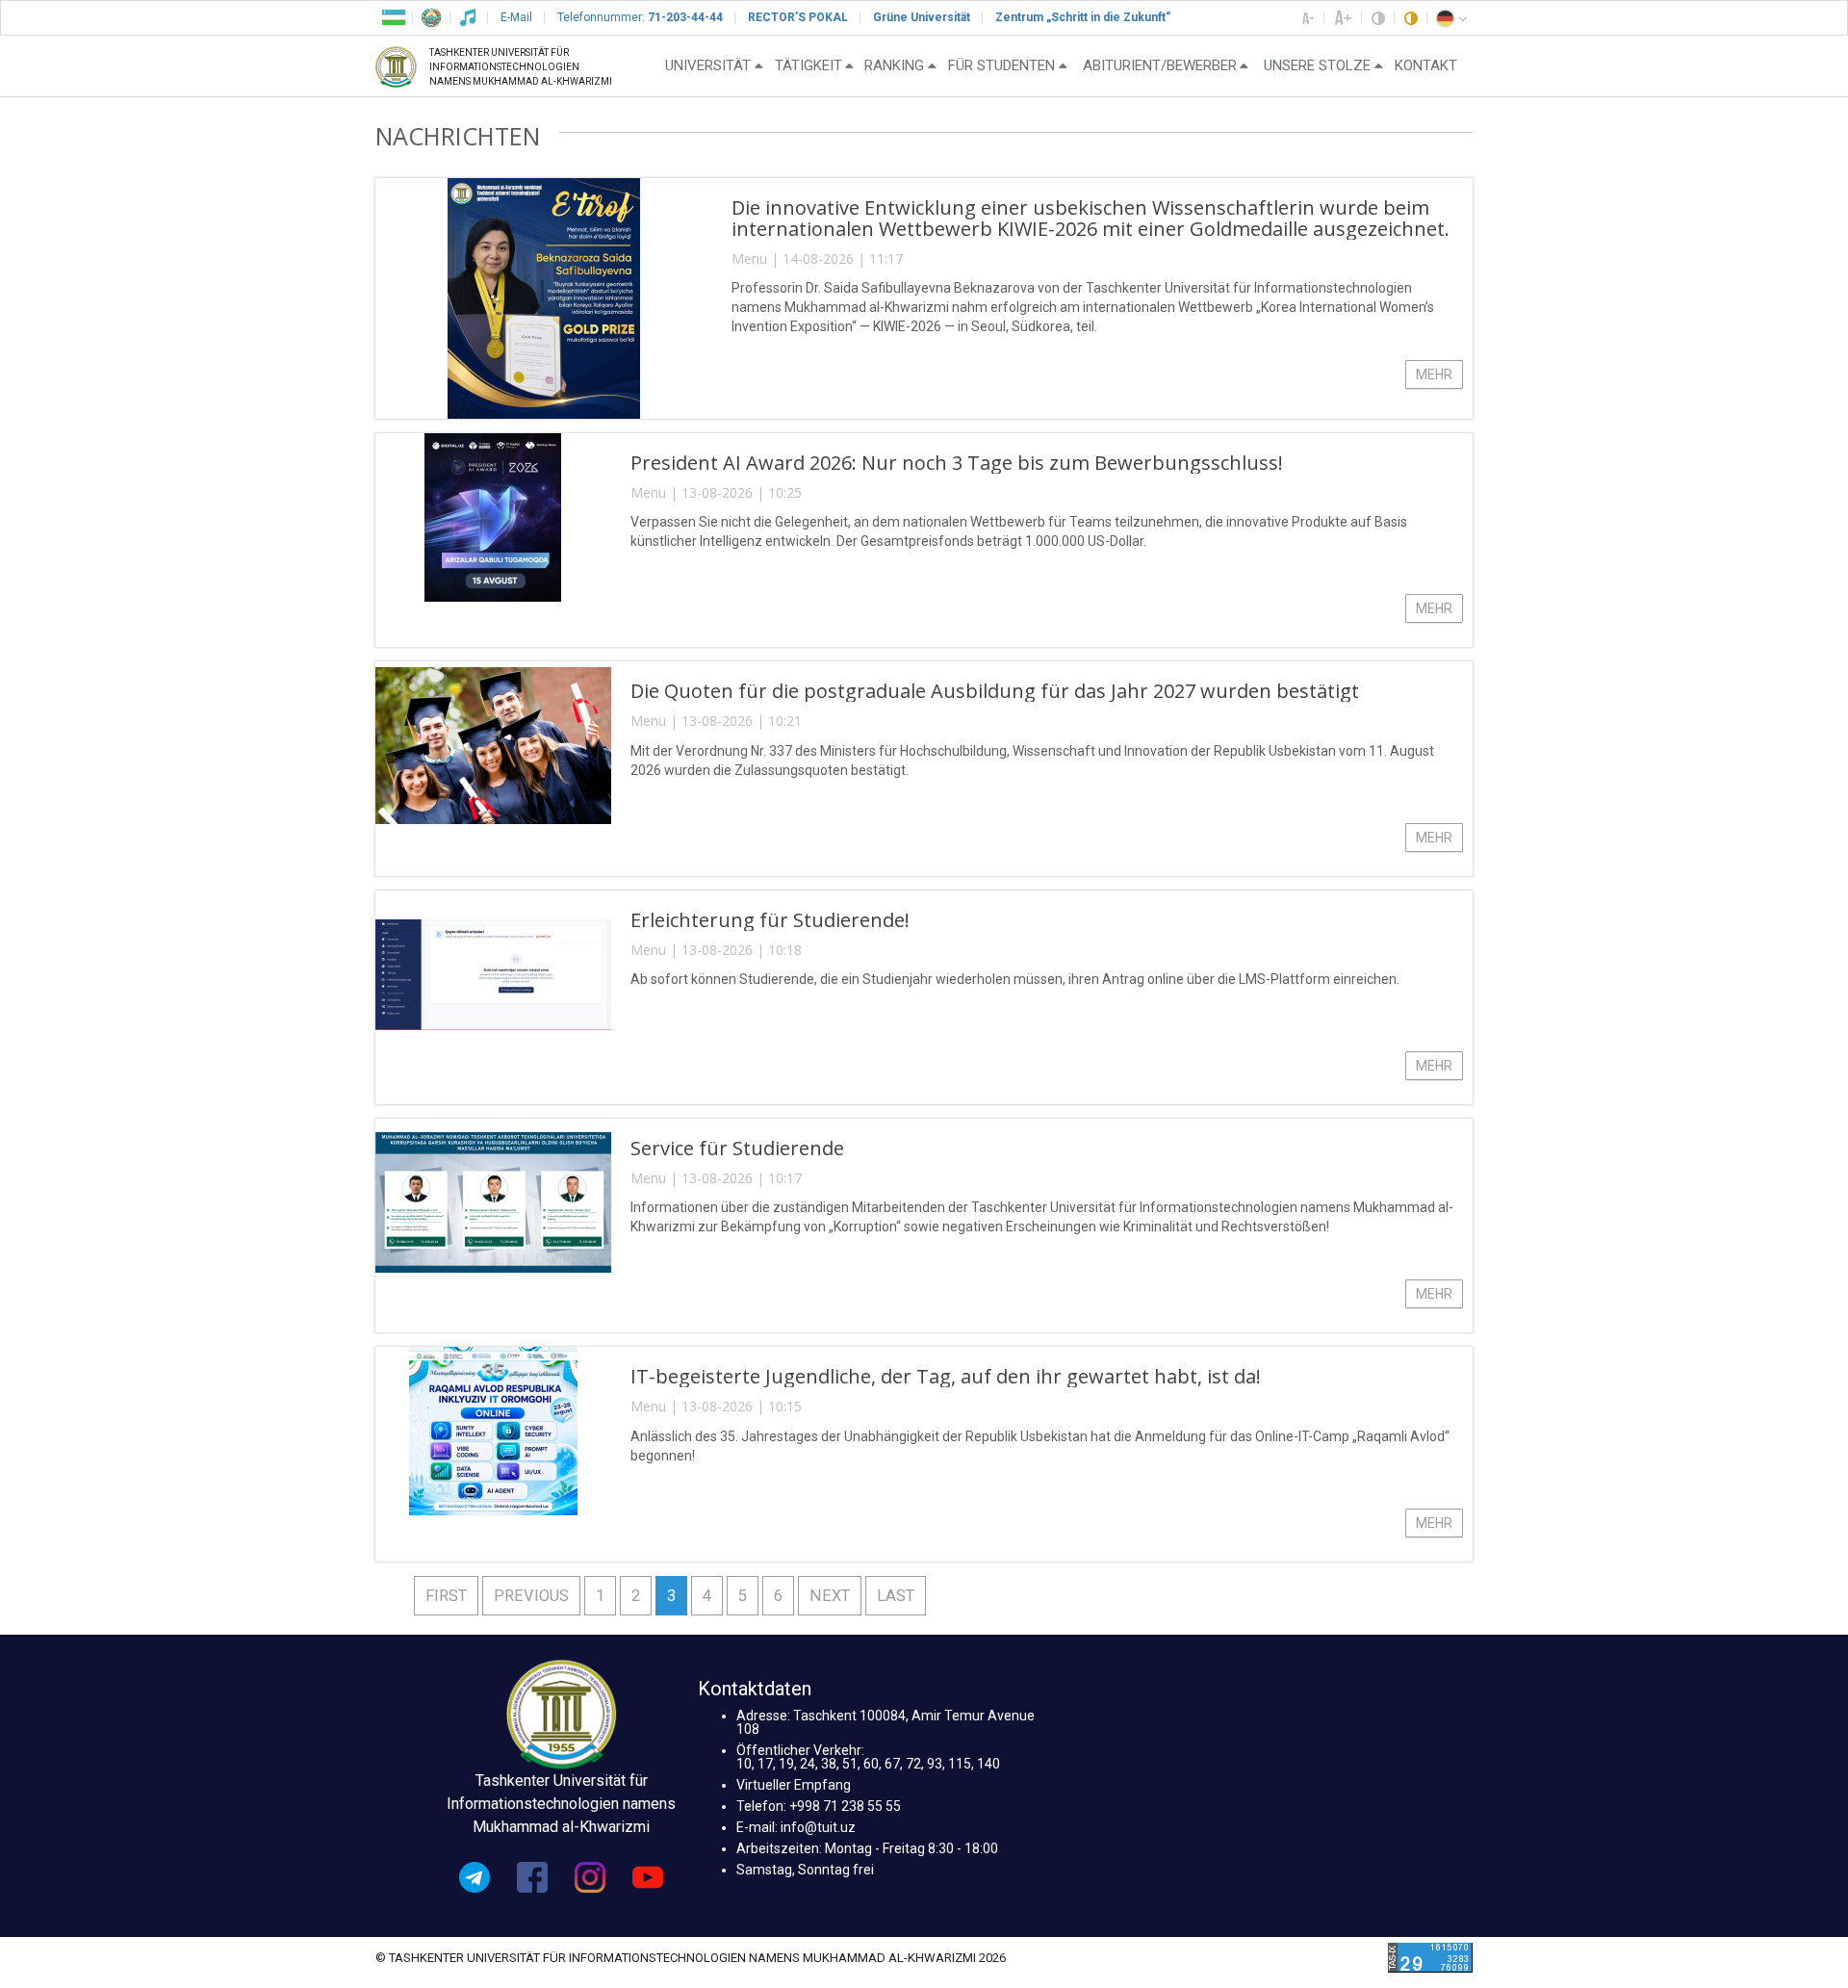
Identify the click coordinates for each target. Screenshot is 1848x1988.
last (896, 1596)
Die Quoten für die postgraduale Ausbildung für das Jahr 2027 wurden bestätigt (995, 691)
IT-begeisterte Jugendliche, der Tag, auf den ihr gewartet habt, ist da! (946, 1376)
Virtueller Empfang (794, 1785)
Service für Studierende (737, 1148)
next (830, 1596)
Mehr (1434, 374)
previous (531, 1596)
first (446, 1596)
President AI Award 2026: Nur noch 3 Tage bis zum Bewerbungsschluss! (957, 463)
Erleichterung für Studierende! (770, 920)
